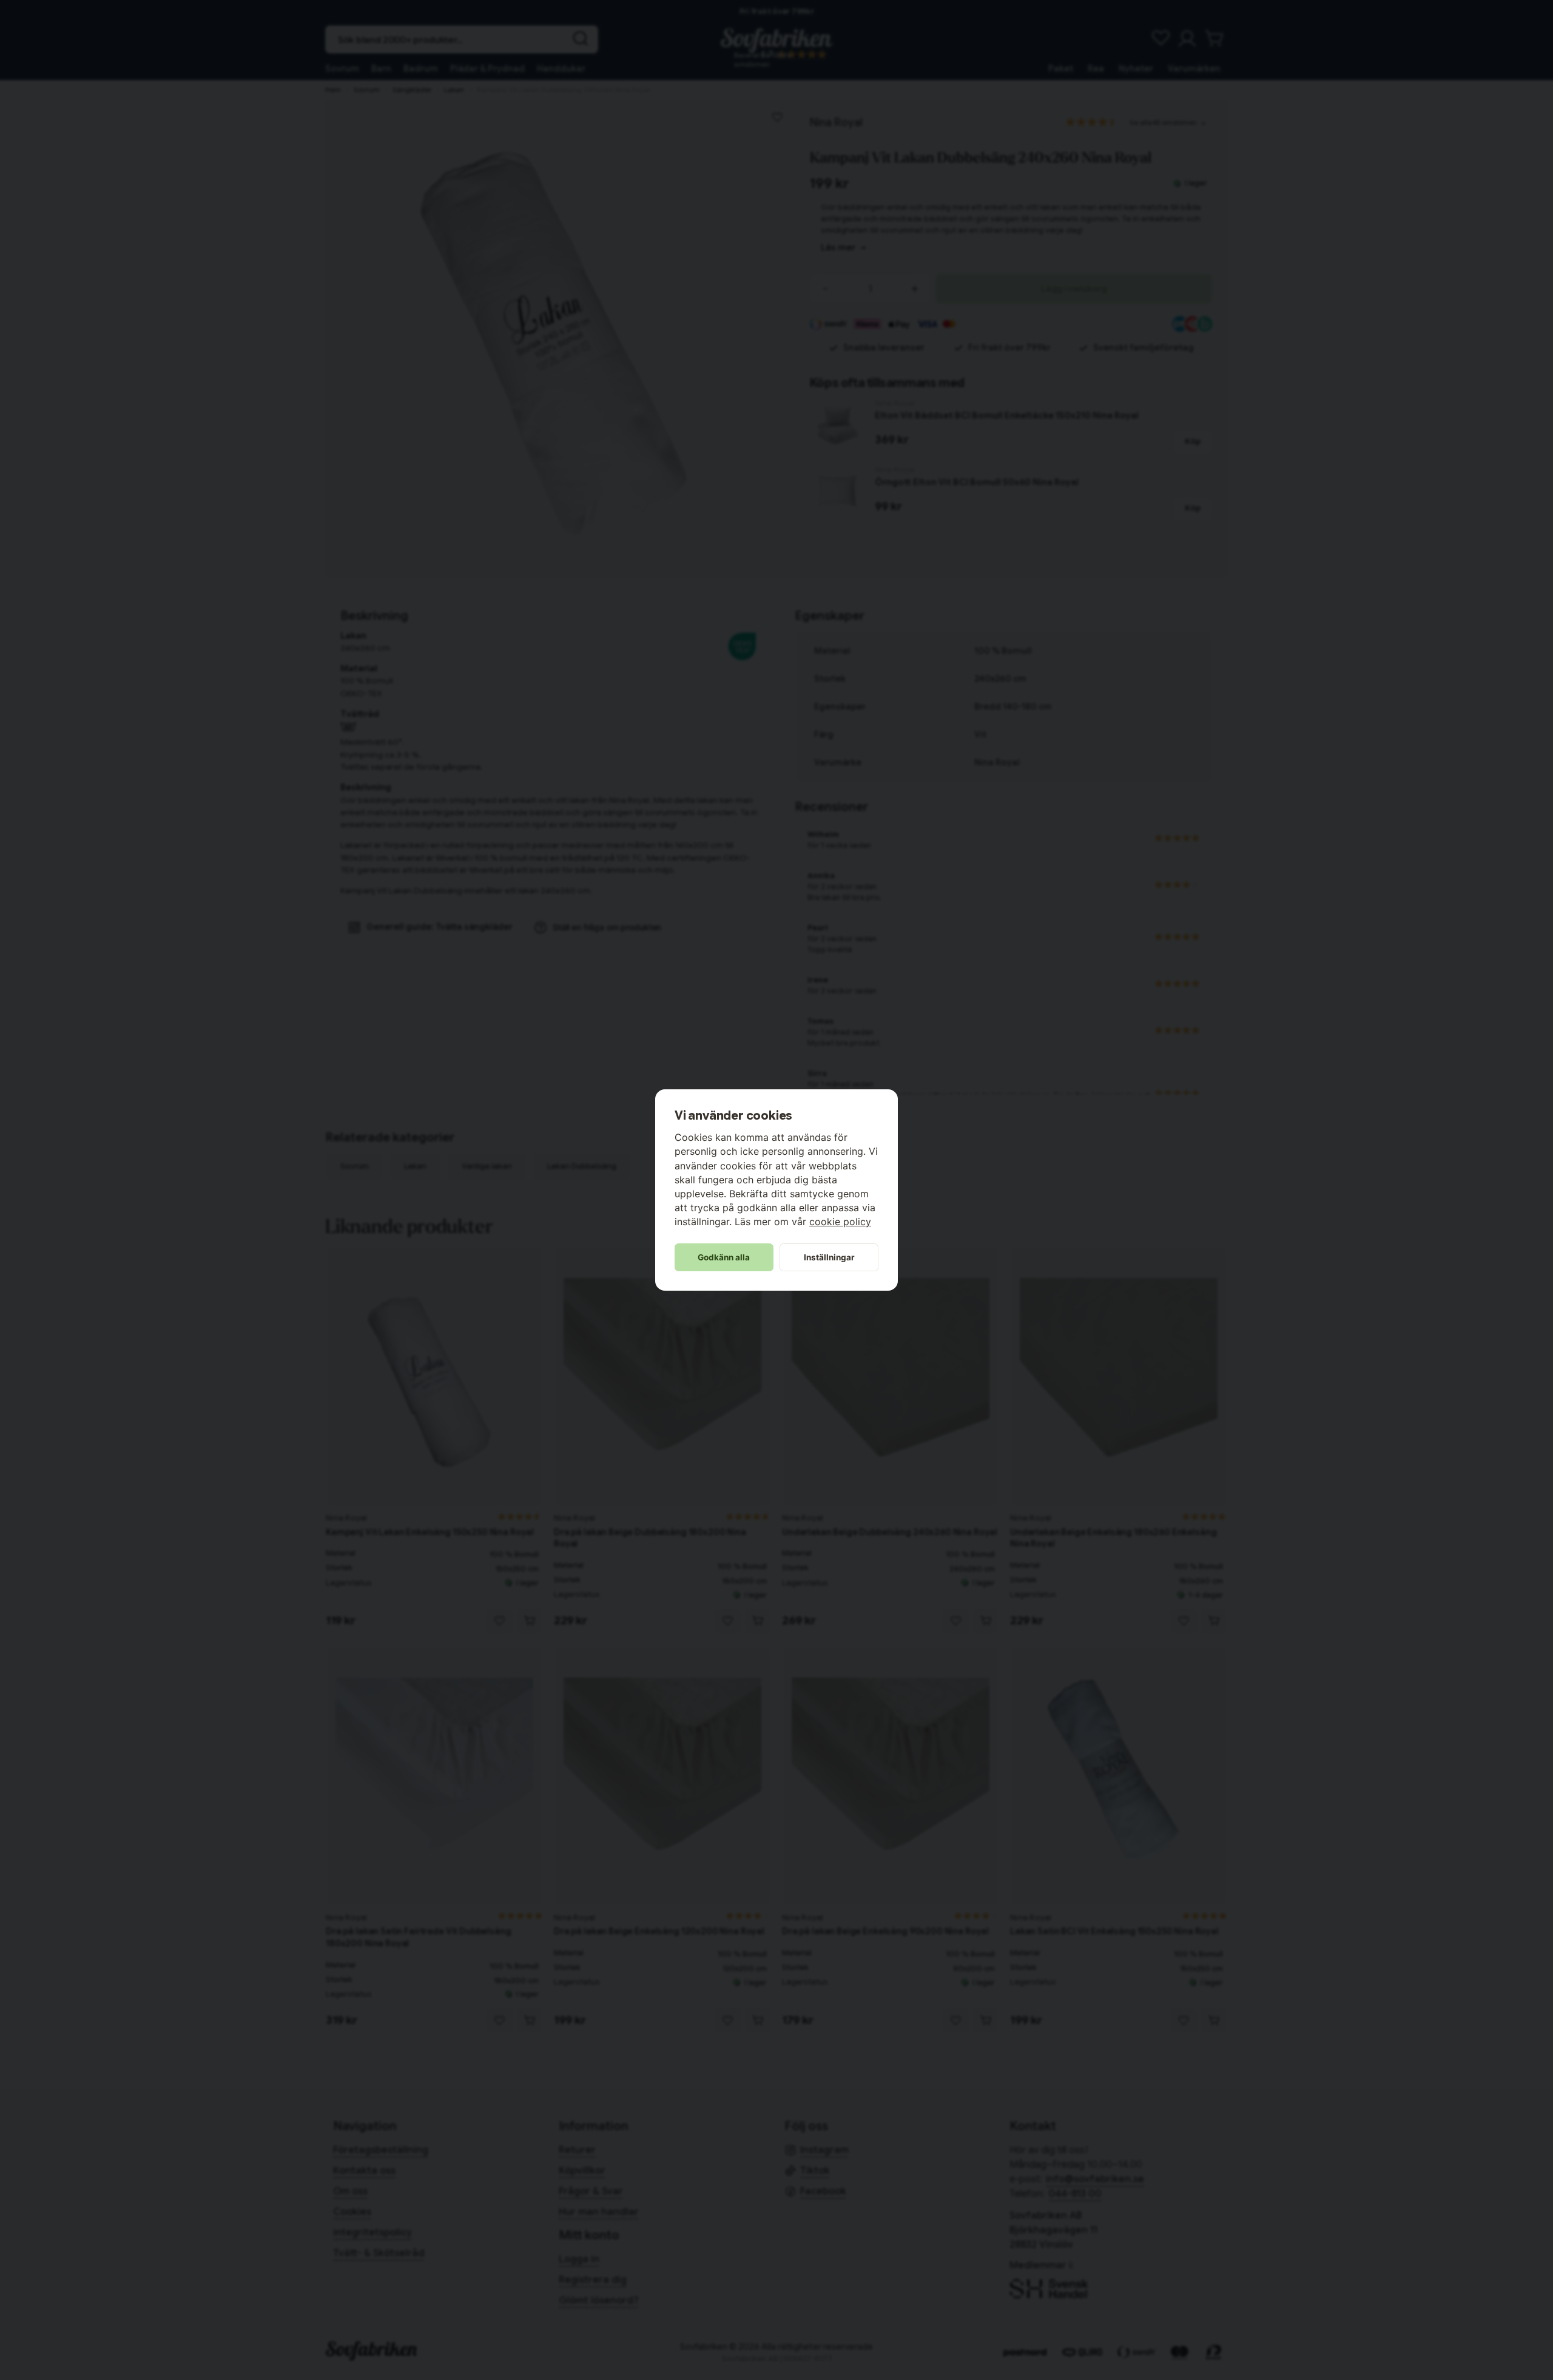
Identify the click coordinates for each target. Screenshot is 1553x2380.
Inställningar (829, 1257)
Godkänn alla (724, 1257)
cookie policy (840, 1222)
